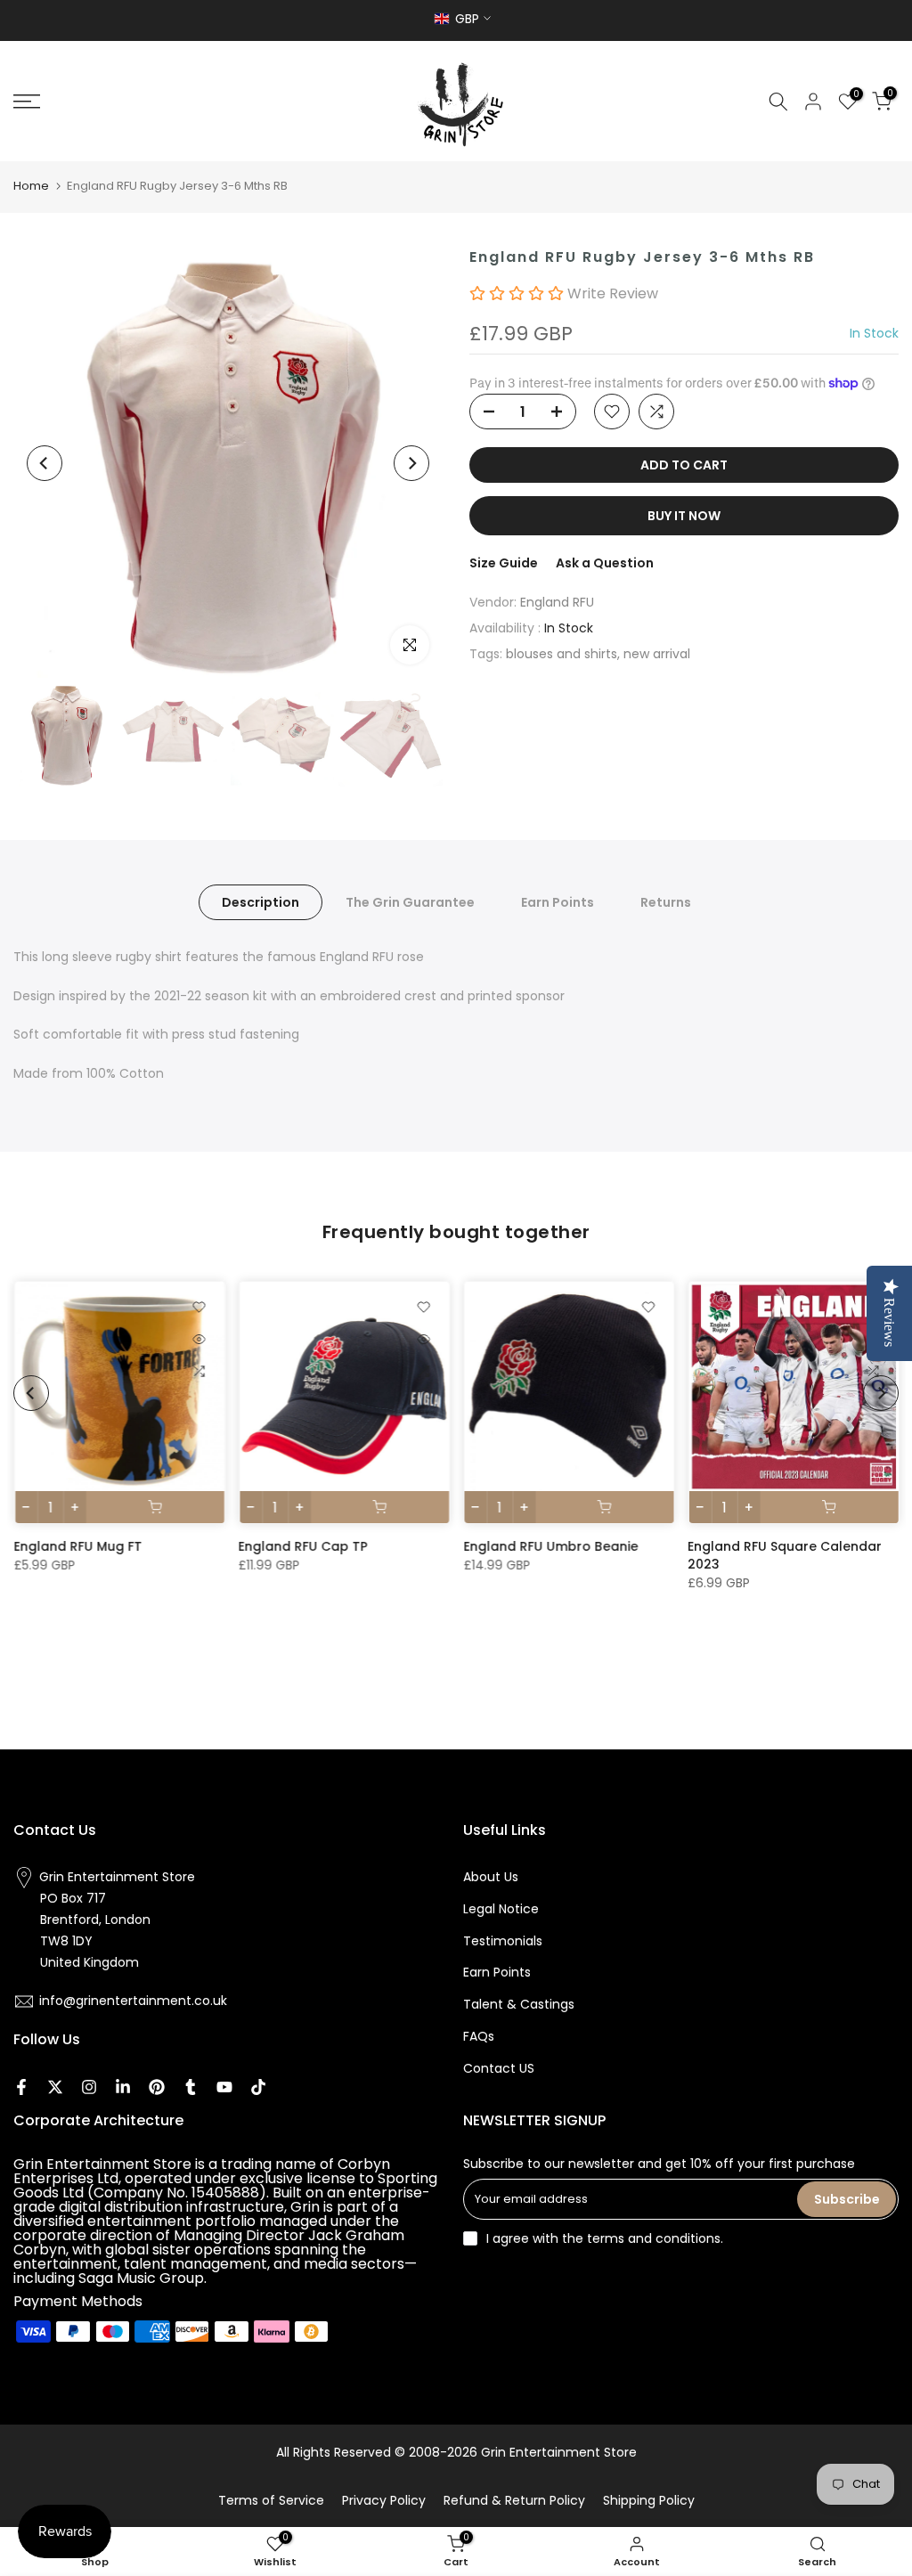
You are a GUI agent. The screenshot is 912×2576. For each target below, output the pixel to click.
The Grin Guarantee (410, 901)
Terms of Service (271, 2500)
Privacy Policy (384, 2500)
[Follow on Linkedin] (123, 2087)
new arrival (657, 654)
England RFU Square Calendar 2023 (785, 1555)
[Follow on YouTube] (224, 2087)
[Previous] (45, 463)
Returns (666, 901)
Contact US (499, 2068)
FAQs (479, 2036)
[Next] (411, 463)
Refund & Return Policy (514, 2500)
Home (31, 186)
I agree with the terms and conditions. (605, 2238)
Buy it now (684, 516)
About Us (491, 1877)
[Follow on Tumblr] (191, 2087)
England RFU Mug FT (77, 1546)
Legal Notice (501, 1909)
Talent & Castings (519, 2004)
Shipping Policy (649, 2500)
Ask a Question (605, 563)
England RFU (557, 602)
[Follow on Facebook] (21, 2087)
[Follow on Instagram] (89, 2087)
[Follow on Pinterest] (157, 2087)
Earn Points (558, 901)
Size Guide (504, 563)
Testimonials (503, 1941)
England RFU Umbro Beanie (550, 1546)
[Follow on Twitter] (55, 2087)
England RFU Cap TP (302, 1546)
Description (261, 901)
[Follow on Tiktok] (258, 2087)
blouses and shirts (562, 654)
